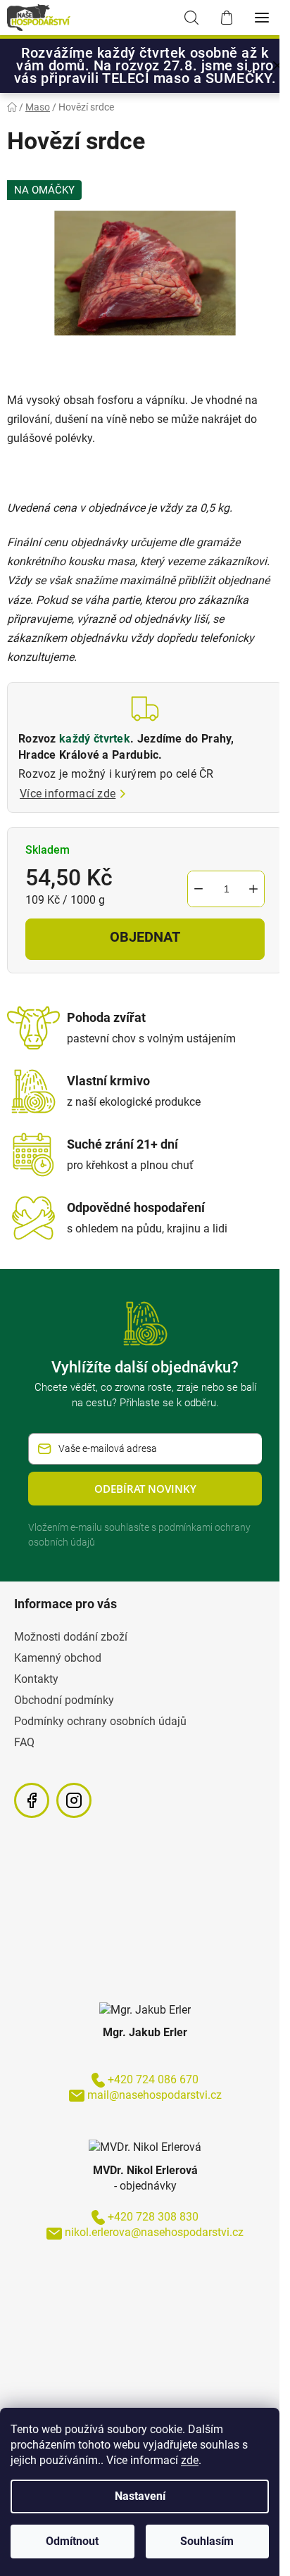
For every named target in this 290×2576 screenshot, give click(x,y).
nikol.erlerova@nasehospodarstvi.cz (154, 2232)
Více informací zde (68, 794)
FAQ (24, 1742)
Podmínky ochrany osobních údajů (100, 1721)
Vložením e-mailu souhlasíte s (139, 1535)
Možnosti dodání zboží (71, 1637)
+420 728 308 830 (153, 2217)
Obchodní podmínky (64, 1700)
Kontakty (36, 1679)
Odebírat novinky (145, 1489)
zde (190, 2460)
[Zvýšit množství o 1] (253, 889)
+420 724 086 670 (153, 2079)
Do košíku (145, 939)
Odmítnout (72, 2541)
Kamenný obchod (58, 1658)
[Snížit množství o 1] (198, 889)
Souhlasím (207, 2541)
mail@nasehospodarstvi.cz (155, 2095)
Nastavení (140, 2496)
